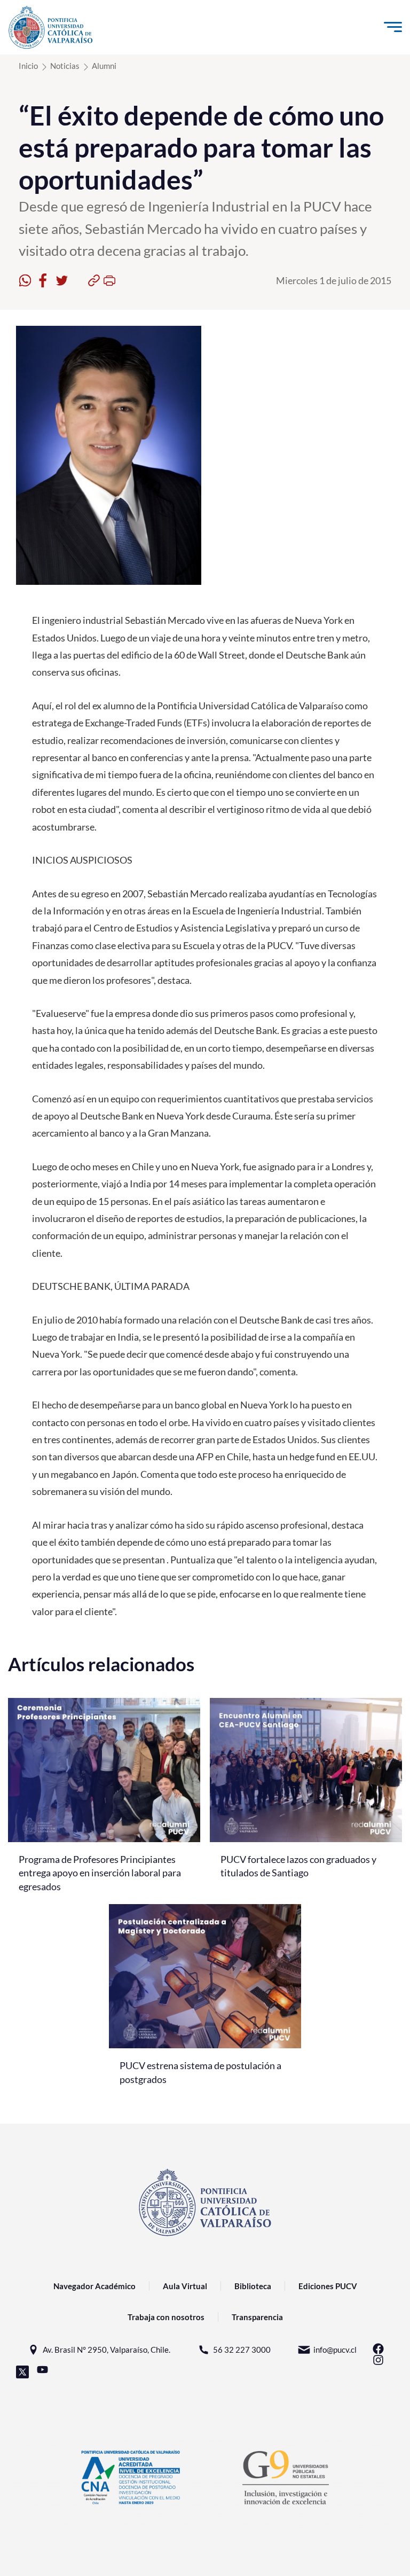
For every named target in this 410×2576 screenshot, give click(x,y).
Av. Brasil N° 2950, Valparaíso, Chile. (107, 2350)
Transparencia (257, 2317)
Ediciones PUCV (328, 2286)
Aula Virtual (185, 2286)
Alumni (104, 66)
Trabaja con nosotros (166, 2317)
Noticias (65, 66)
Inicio (28, 66)
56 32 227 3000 (242, 2350)
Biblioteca (253, 2286)
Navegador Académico (94, 2286)
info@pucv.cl (335, 2350)
